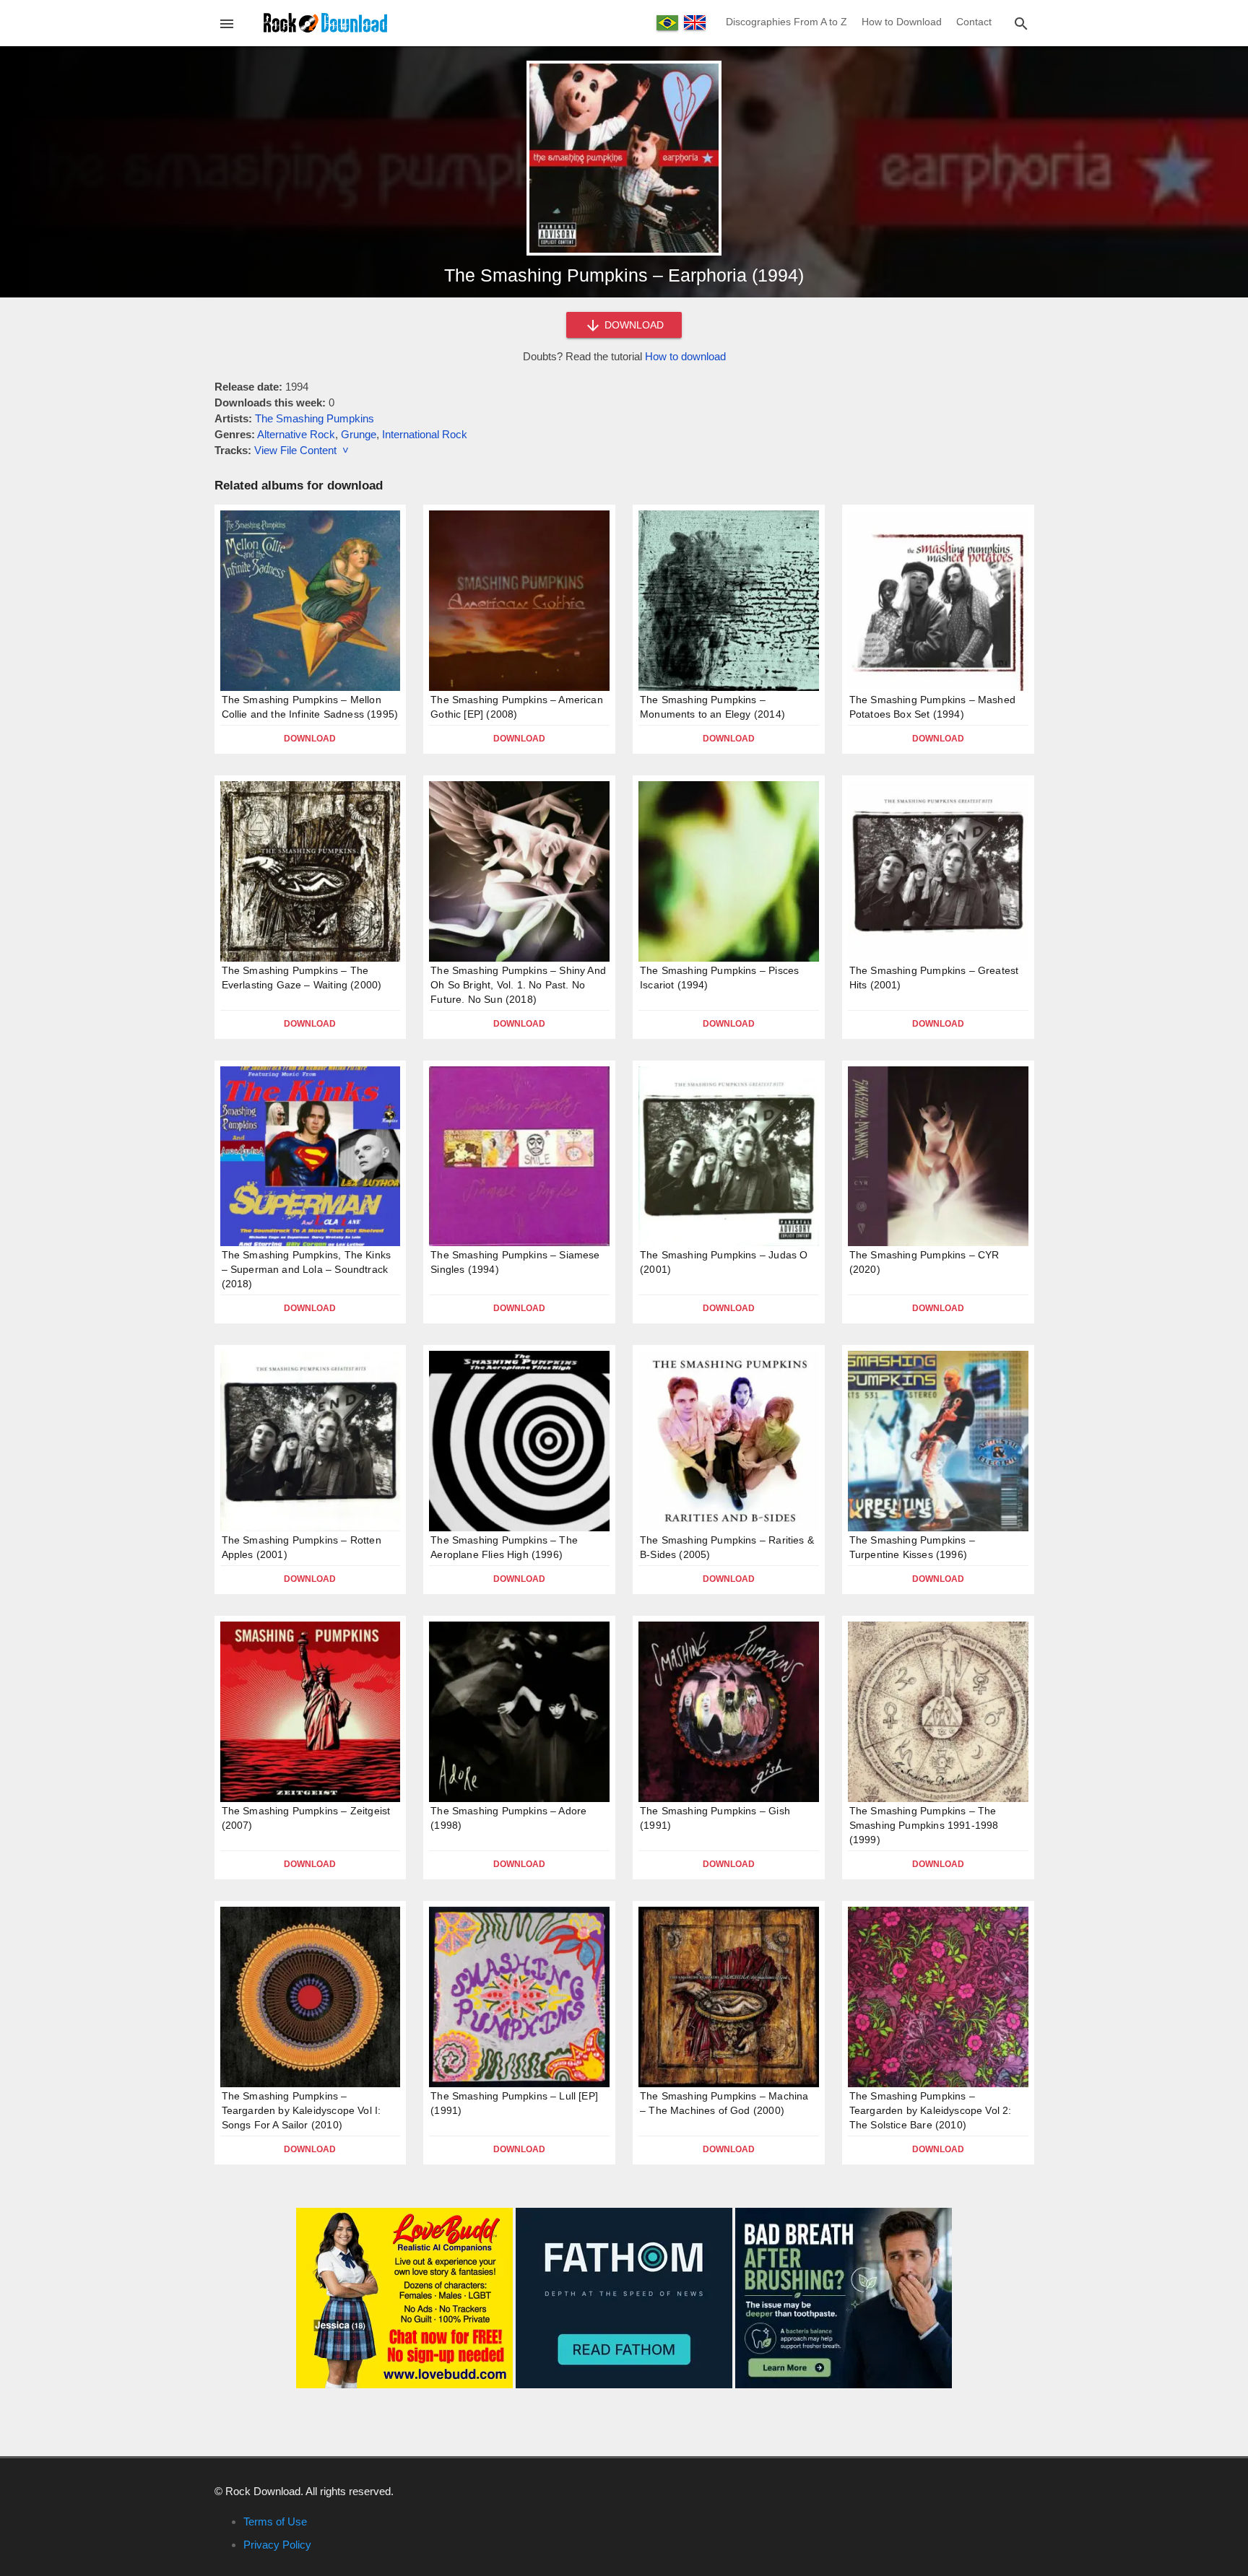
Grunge (359, 434)
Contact (974, 22)
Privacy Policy (277, 2545)
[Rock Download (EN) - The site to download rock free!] (325, 22)
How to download (685, 356)
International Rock (425, 434)
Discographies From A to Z (786, 22)
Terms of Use (275, 2521)
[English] (695, 22)
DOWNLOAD (633, 325)
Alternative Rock (296, 434)
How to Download (902, 22)
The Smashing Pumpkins (315, 418)
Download (310, 739)
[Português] (667, 23)
